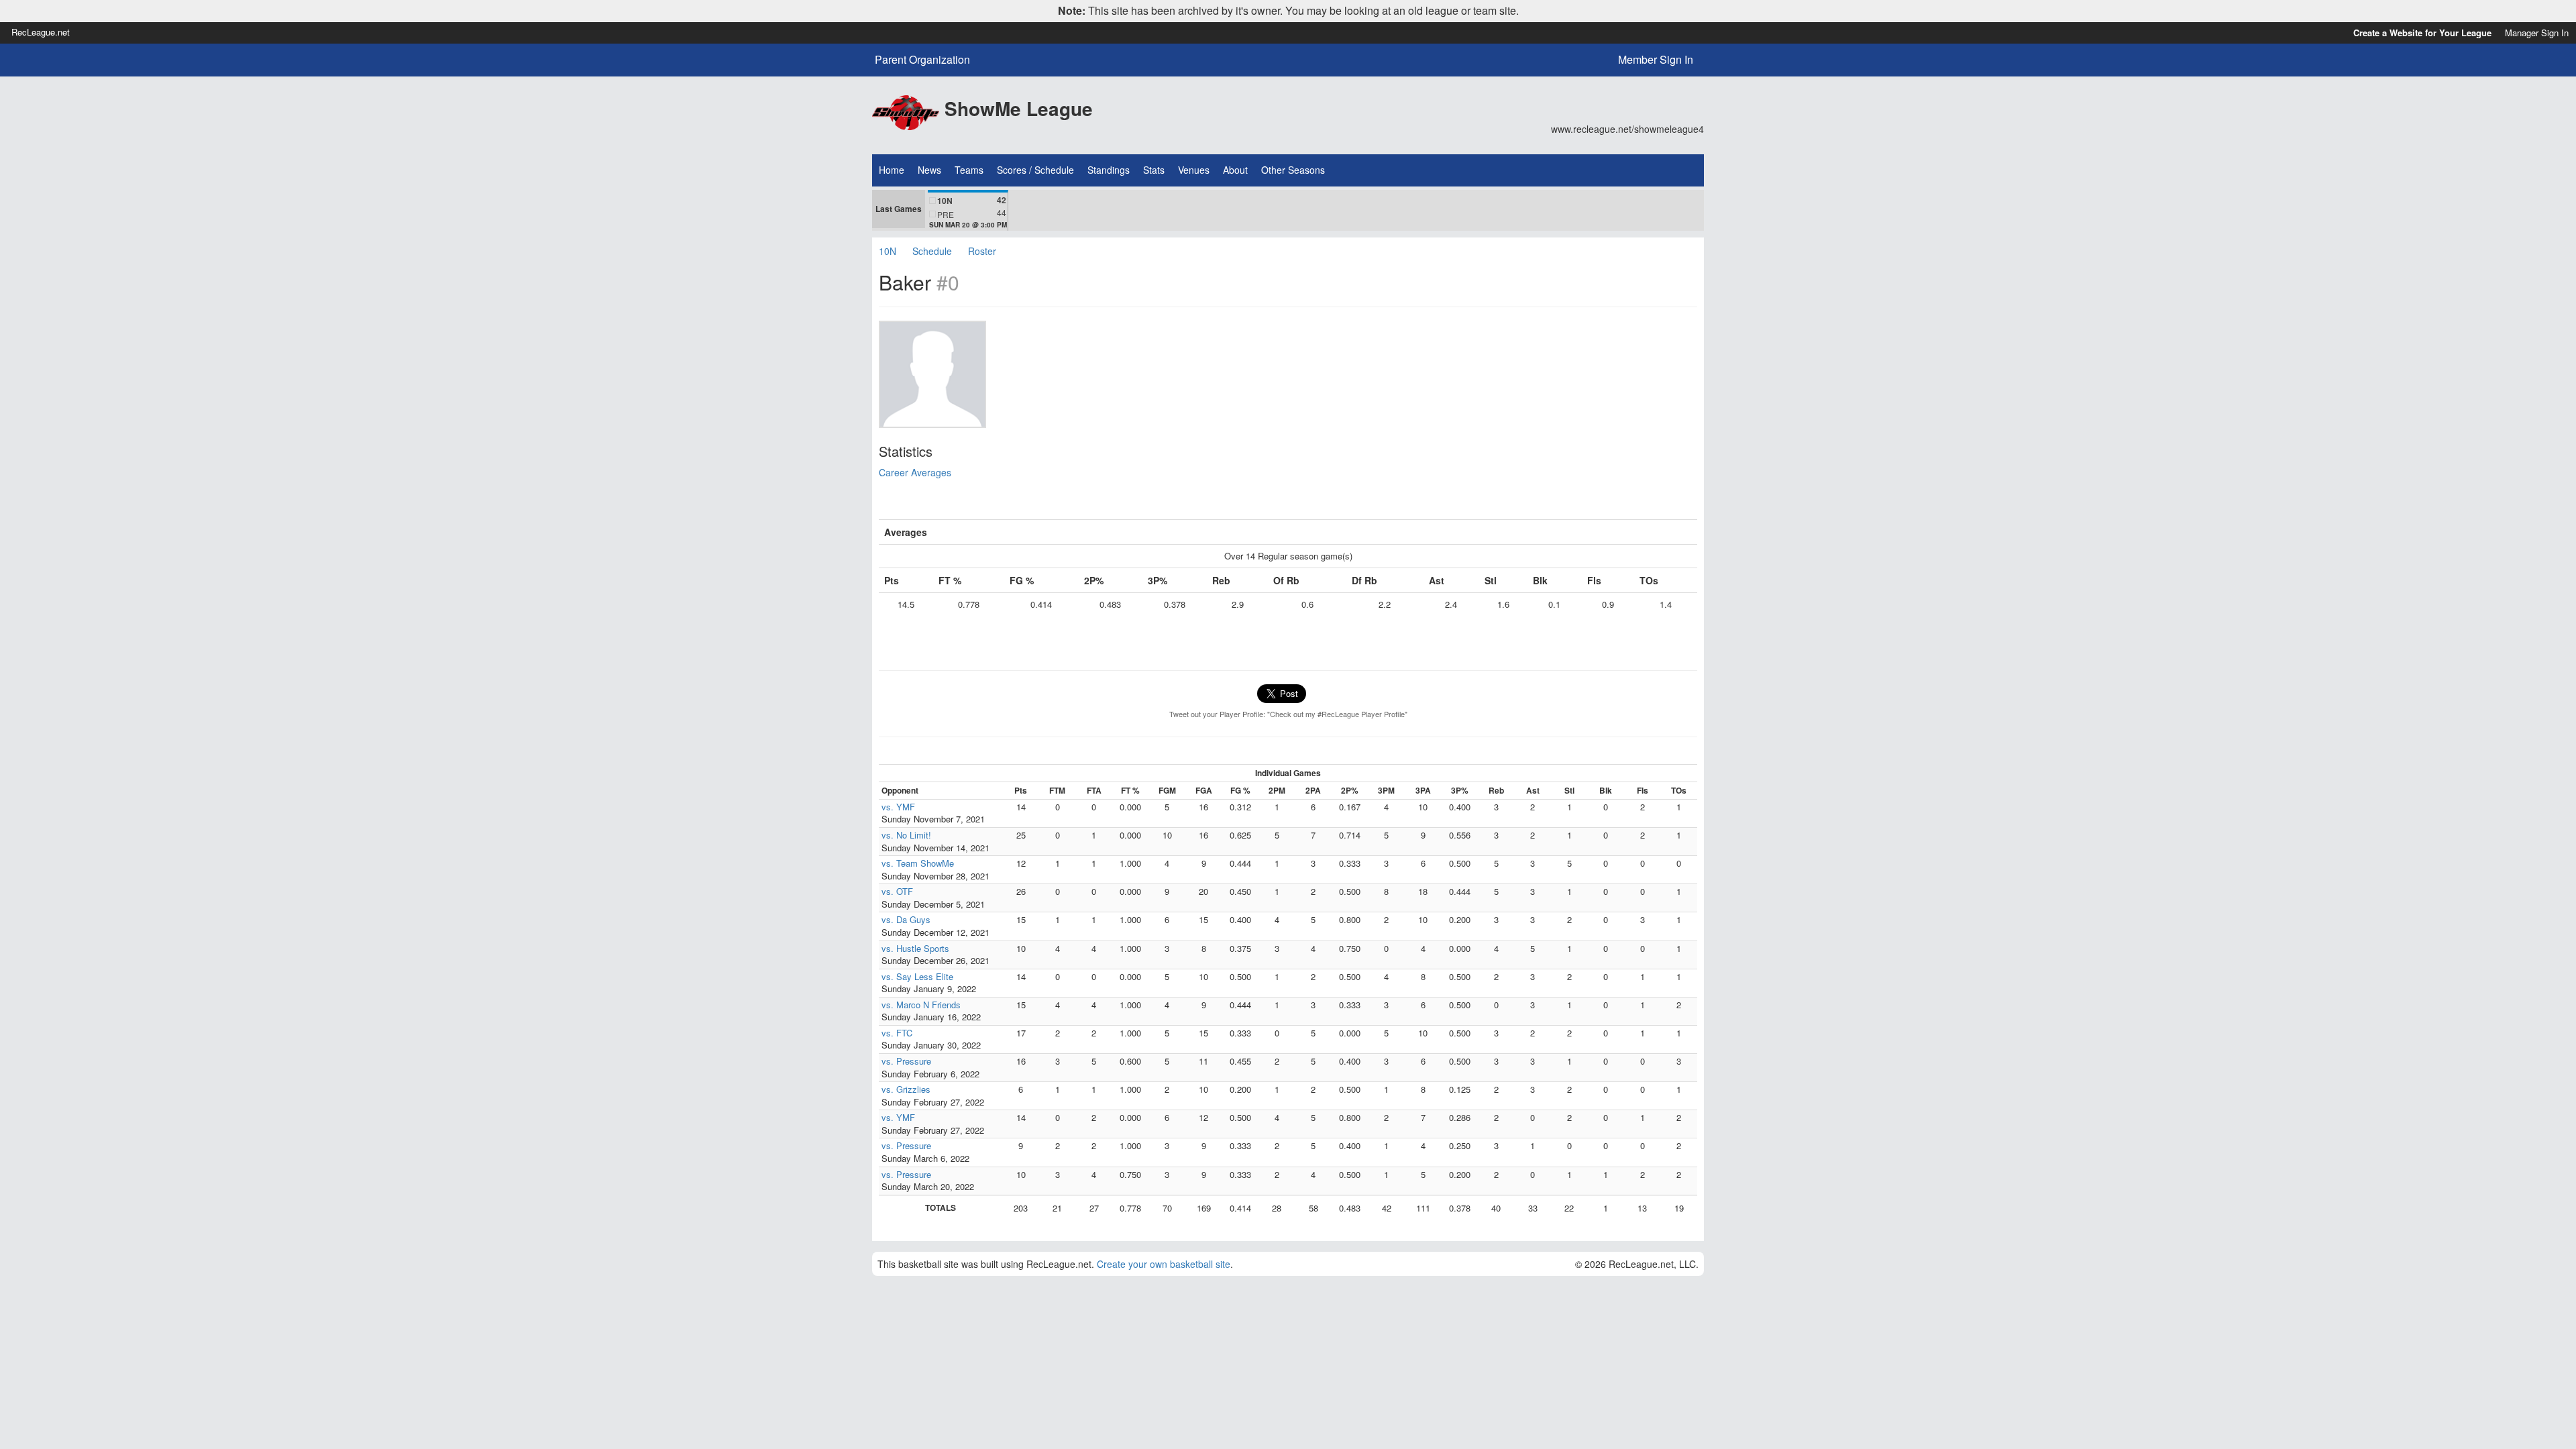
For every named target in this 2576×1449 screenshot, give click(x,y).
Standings (1109, 170)
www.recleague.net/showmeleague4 (1627, 129)
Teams (969, 170)
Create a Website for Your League (2422, 33)
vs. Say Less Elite (917, 976)
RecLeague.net (41, 32)
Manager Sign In (2537, 33)
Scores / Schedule (1035, 170)
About (1235, 170)
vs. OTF (897, 891)
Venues (1194, 170)
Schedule (932, 251)
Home (892, 170)
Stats (1154, 170)
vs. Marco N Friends (921, 1005)
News (929, 170)
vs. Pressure (906, 1061)
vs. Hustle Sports (915, 948)
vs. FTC (897, 1033)
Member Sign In (1656, 59)
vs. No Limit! (906, 835)
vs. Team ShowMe (918, 863)
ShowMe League (1019, 108)
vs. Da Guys (906, 919)
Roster (982, 251)
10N (888, 251)
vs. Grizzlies (906, 1089)
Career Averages (915, 472)
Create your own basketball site (1164, 1264)
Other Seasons (1293, 170)
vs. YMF (898, 807)
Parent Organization (922, 60)
